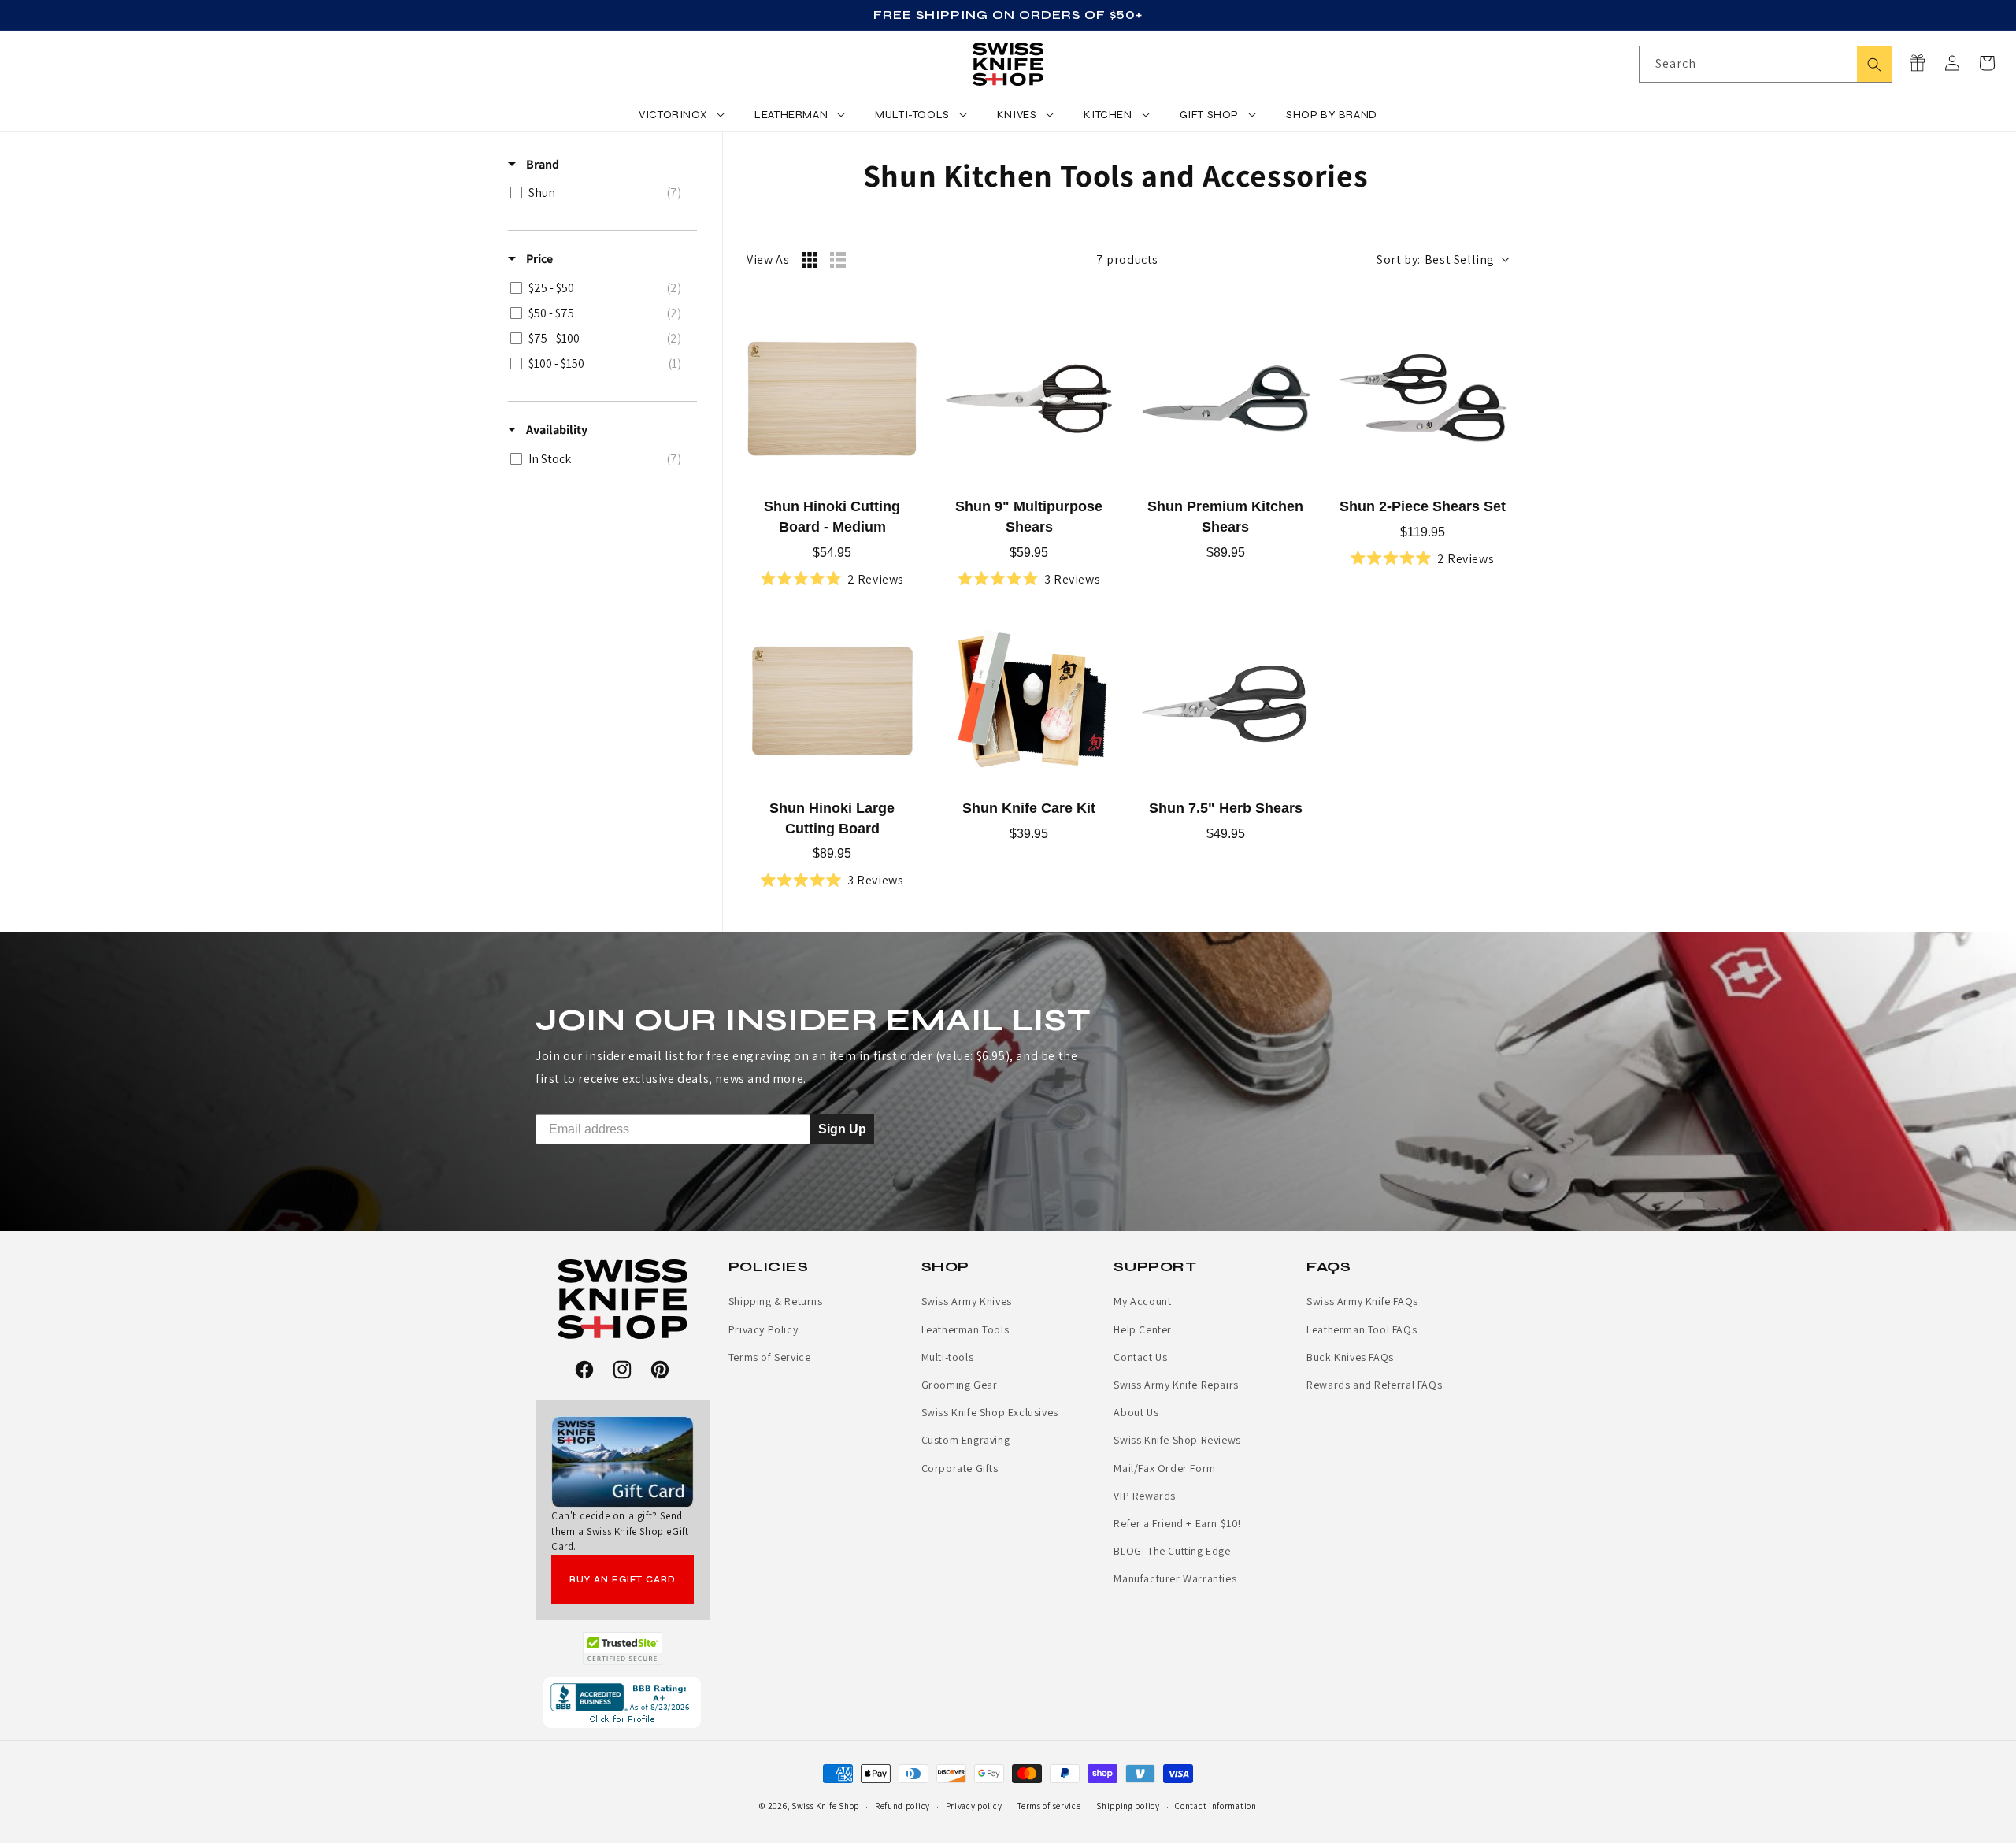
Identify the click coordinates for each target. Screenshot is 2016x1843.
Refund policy (902, 1806)
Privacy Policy (763, 1329)
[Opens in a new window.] (623, 1648)
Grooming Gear (960, 1385)
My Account (1142, 1301)
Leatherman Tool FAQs (1362, 1329)
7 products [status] (1127, 260)
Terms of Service (770, 1357)
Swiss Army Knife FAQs (1362, 1301)
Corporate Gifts (960, 1468)
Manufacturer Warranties (1175, 1578)
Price (538, 259)
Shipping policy (1128, 1806)
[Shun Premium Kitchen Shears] (1226, 399)
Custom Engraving (966, 1440)
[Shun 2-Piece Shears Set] (1422, 399)
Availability (556, 430)
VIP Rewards (1145, 1496)
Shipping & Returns (776, 1301)
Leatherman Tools (965, 1329)
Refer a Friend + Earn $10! (1177, 1523)
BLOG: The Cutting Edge (1172, 1551)
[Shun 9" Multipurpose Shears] (1029, 399)
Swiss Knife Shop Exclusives (990, 1412)
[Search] (1874, 64)
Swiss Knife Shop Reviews (1177, 1440)
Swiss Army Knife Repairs (1176, 1385)
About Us (1136, 1412)
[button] (1987, 63)
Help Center (1143, 1329)
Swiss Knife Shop (825, 1806)
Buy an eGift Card (623, 1580)
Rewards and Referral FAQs (1374, 1385)
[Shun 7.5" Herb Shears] (1226, 700)
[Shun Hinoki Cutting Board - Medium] (832, 399)
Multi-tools (948, 1357)
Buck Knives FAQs (1350, 1357)
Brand (541, 164)
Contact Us (1140, 1357)
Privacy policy (974, 1806)
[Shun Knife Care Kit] (1029, 700)
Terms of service (1049, 1806)
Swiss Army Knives (967, 1301)
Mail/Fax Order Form (1164, 1468)
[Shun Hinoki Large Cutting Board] (832, 700)
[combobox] (1766, 64)
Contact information (1216, 1806)
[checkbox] (600, 193)
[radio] (810, 260)
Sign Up (842, 1129)
